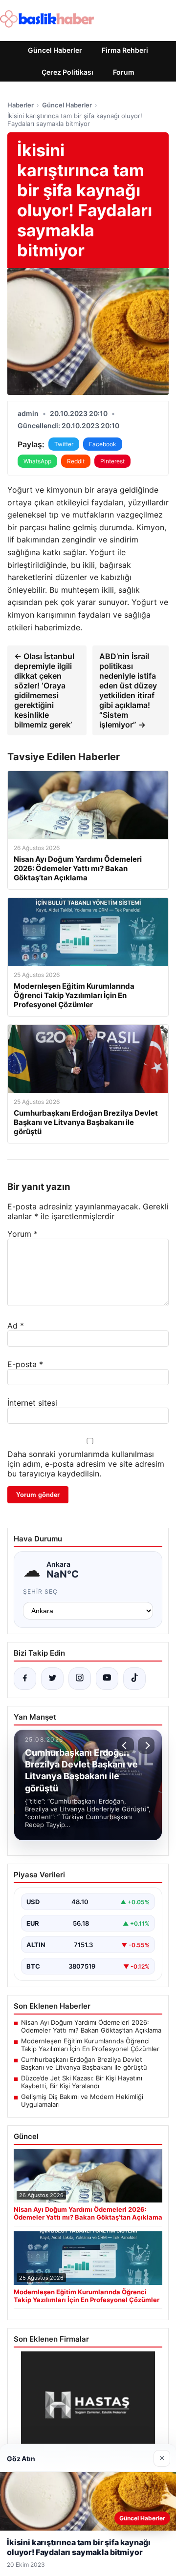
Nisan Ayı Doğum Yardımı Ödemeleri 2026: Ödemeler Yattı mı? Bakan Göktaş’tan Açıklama (91, 2026)
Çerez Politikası (67, 72)
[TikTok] (134, 1679)
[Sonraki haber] (146, 1745)
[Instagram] (80, 1679)
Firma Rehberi (125, 50)
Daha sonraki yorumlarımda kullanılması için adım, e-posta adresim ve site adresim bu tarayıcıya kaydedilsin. (86, 1464)
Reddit (76, 461)
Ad (16, 1326)
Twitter (64, 444)
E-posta (25, 1364)
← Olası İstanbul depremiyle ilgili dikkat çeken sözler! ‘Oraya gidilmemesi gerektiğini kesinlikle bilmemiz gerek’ (44, 690)
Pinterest (112, 461)
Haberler (21, 105)
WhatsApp (37, 461)
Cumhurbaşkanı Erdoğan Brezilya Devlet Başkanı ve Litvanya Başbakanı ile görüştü (84, 2063)
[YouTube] (107, 1679)
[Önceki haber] (126, 1745)
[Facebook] (25, 1679)
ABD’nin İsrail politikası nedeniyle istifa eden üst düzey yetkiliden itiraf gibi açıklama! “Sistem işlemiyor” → (128, 690)
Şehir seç (40, 1591)
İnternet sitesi (32, 1403)
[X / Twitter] (52, 1679)
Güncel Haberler (55, 50)
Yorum (22, 1234)
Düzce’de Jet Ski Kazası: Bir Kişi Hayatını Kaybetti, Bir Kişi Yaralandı (82, 2082)
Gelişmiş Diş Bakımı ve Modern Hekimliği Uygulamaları (82, 2100)
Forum (124, 72)
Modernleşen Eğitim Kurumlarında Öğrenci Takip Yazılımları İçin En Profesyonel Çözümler (90, 2045)
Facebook (103, 444)
